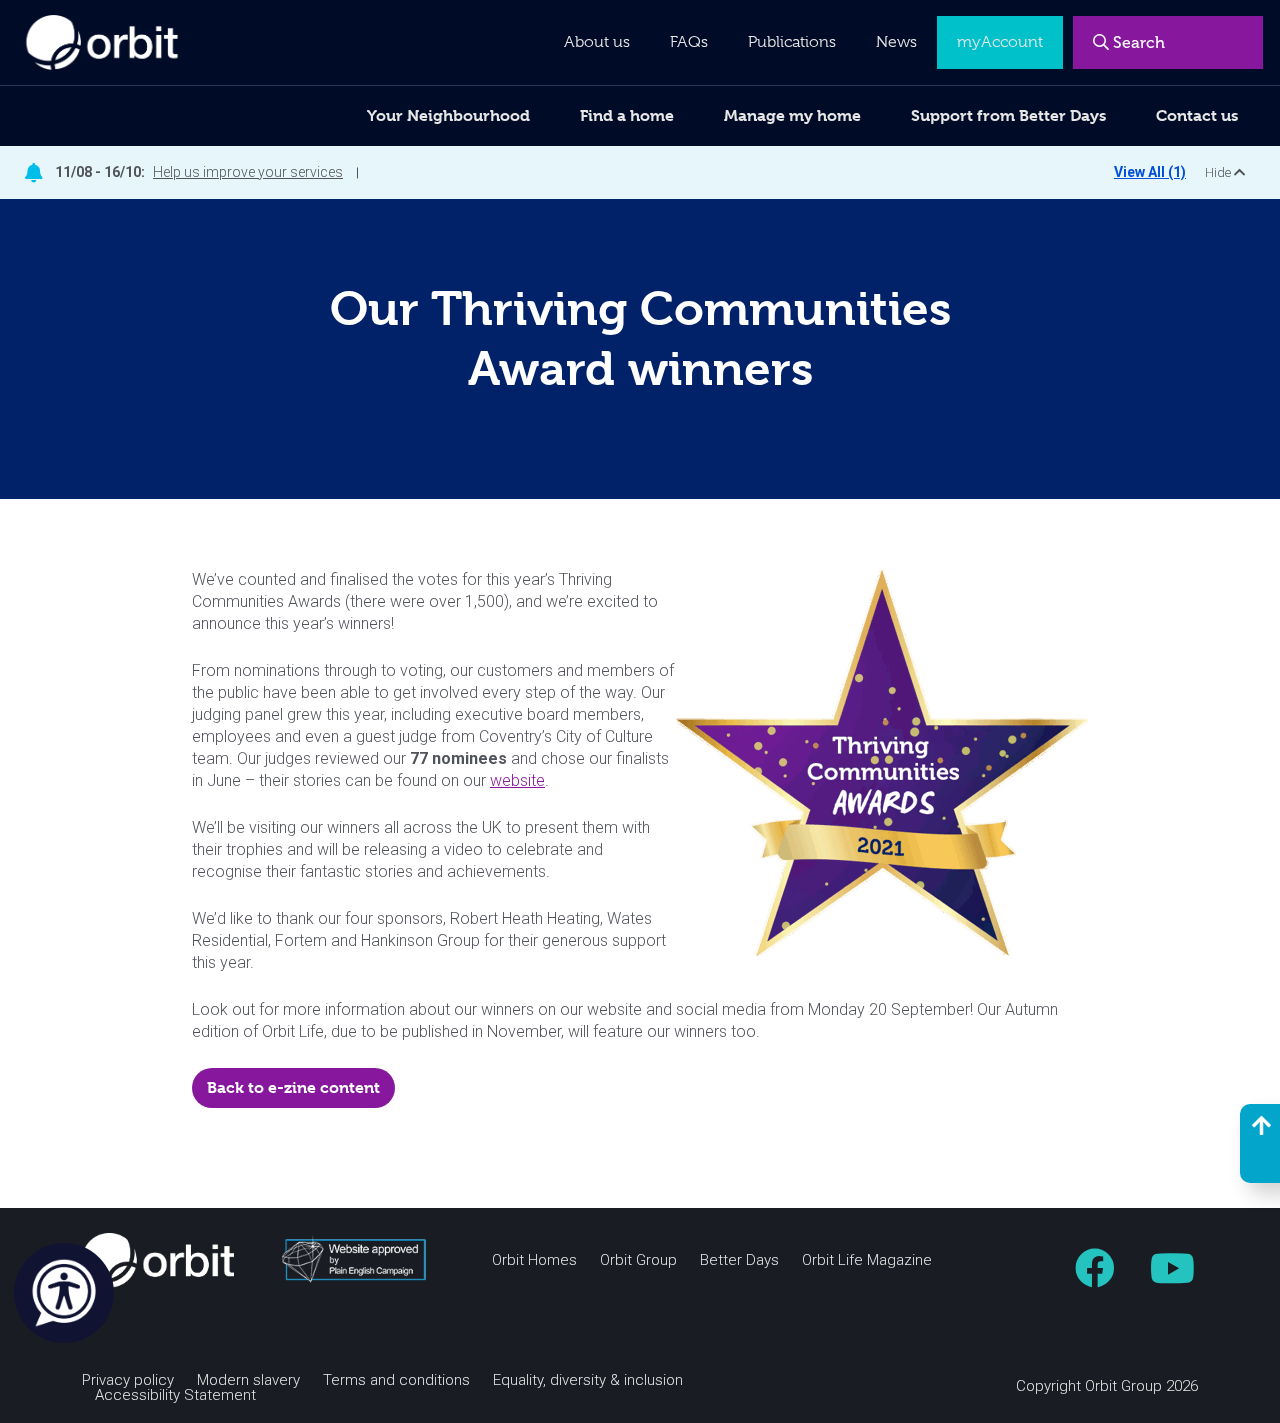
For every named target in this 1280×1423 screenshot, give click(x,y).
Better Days (739, 1260)
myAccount (1000, 42)
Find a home (627, 115)
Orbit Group (638, 1260)
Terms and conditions (396, 1380)
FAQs (689, 42)
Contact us (1197, 115)
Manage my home (792, 115)
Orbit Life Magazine (867, 1260)
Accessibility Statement (175, 1395)
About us (597, 42)
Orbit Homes (534, 1260)
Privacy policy (128, 1380)
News (896, 42)
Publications (792, 42)
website (517, 780)
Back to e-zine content (293, 1087)
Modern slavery (248, 1380)
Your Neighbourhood (448, 115)
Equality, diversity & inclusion (588, 1380)
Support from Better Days (1008, 115)
